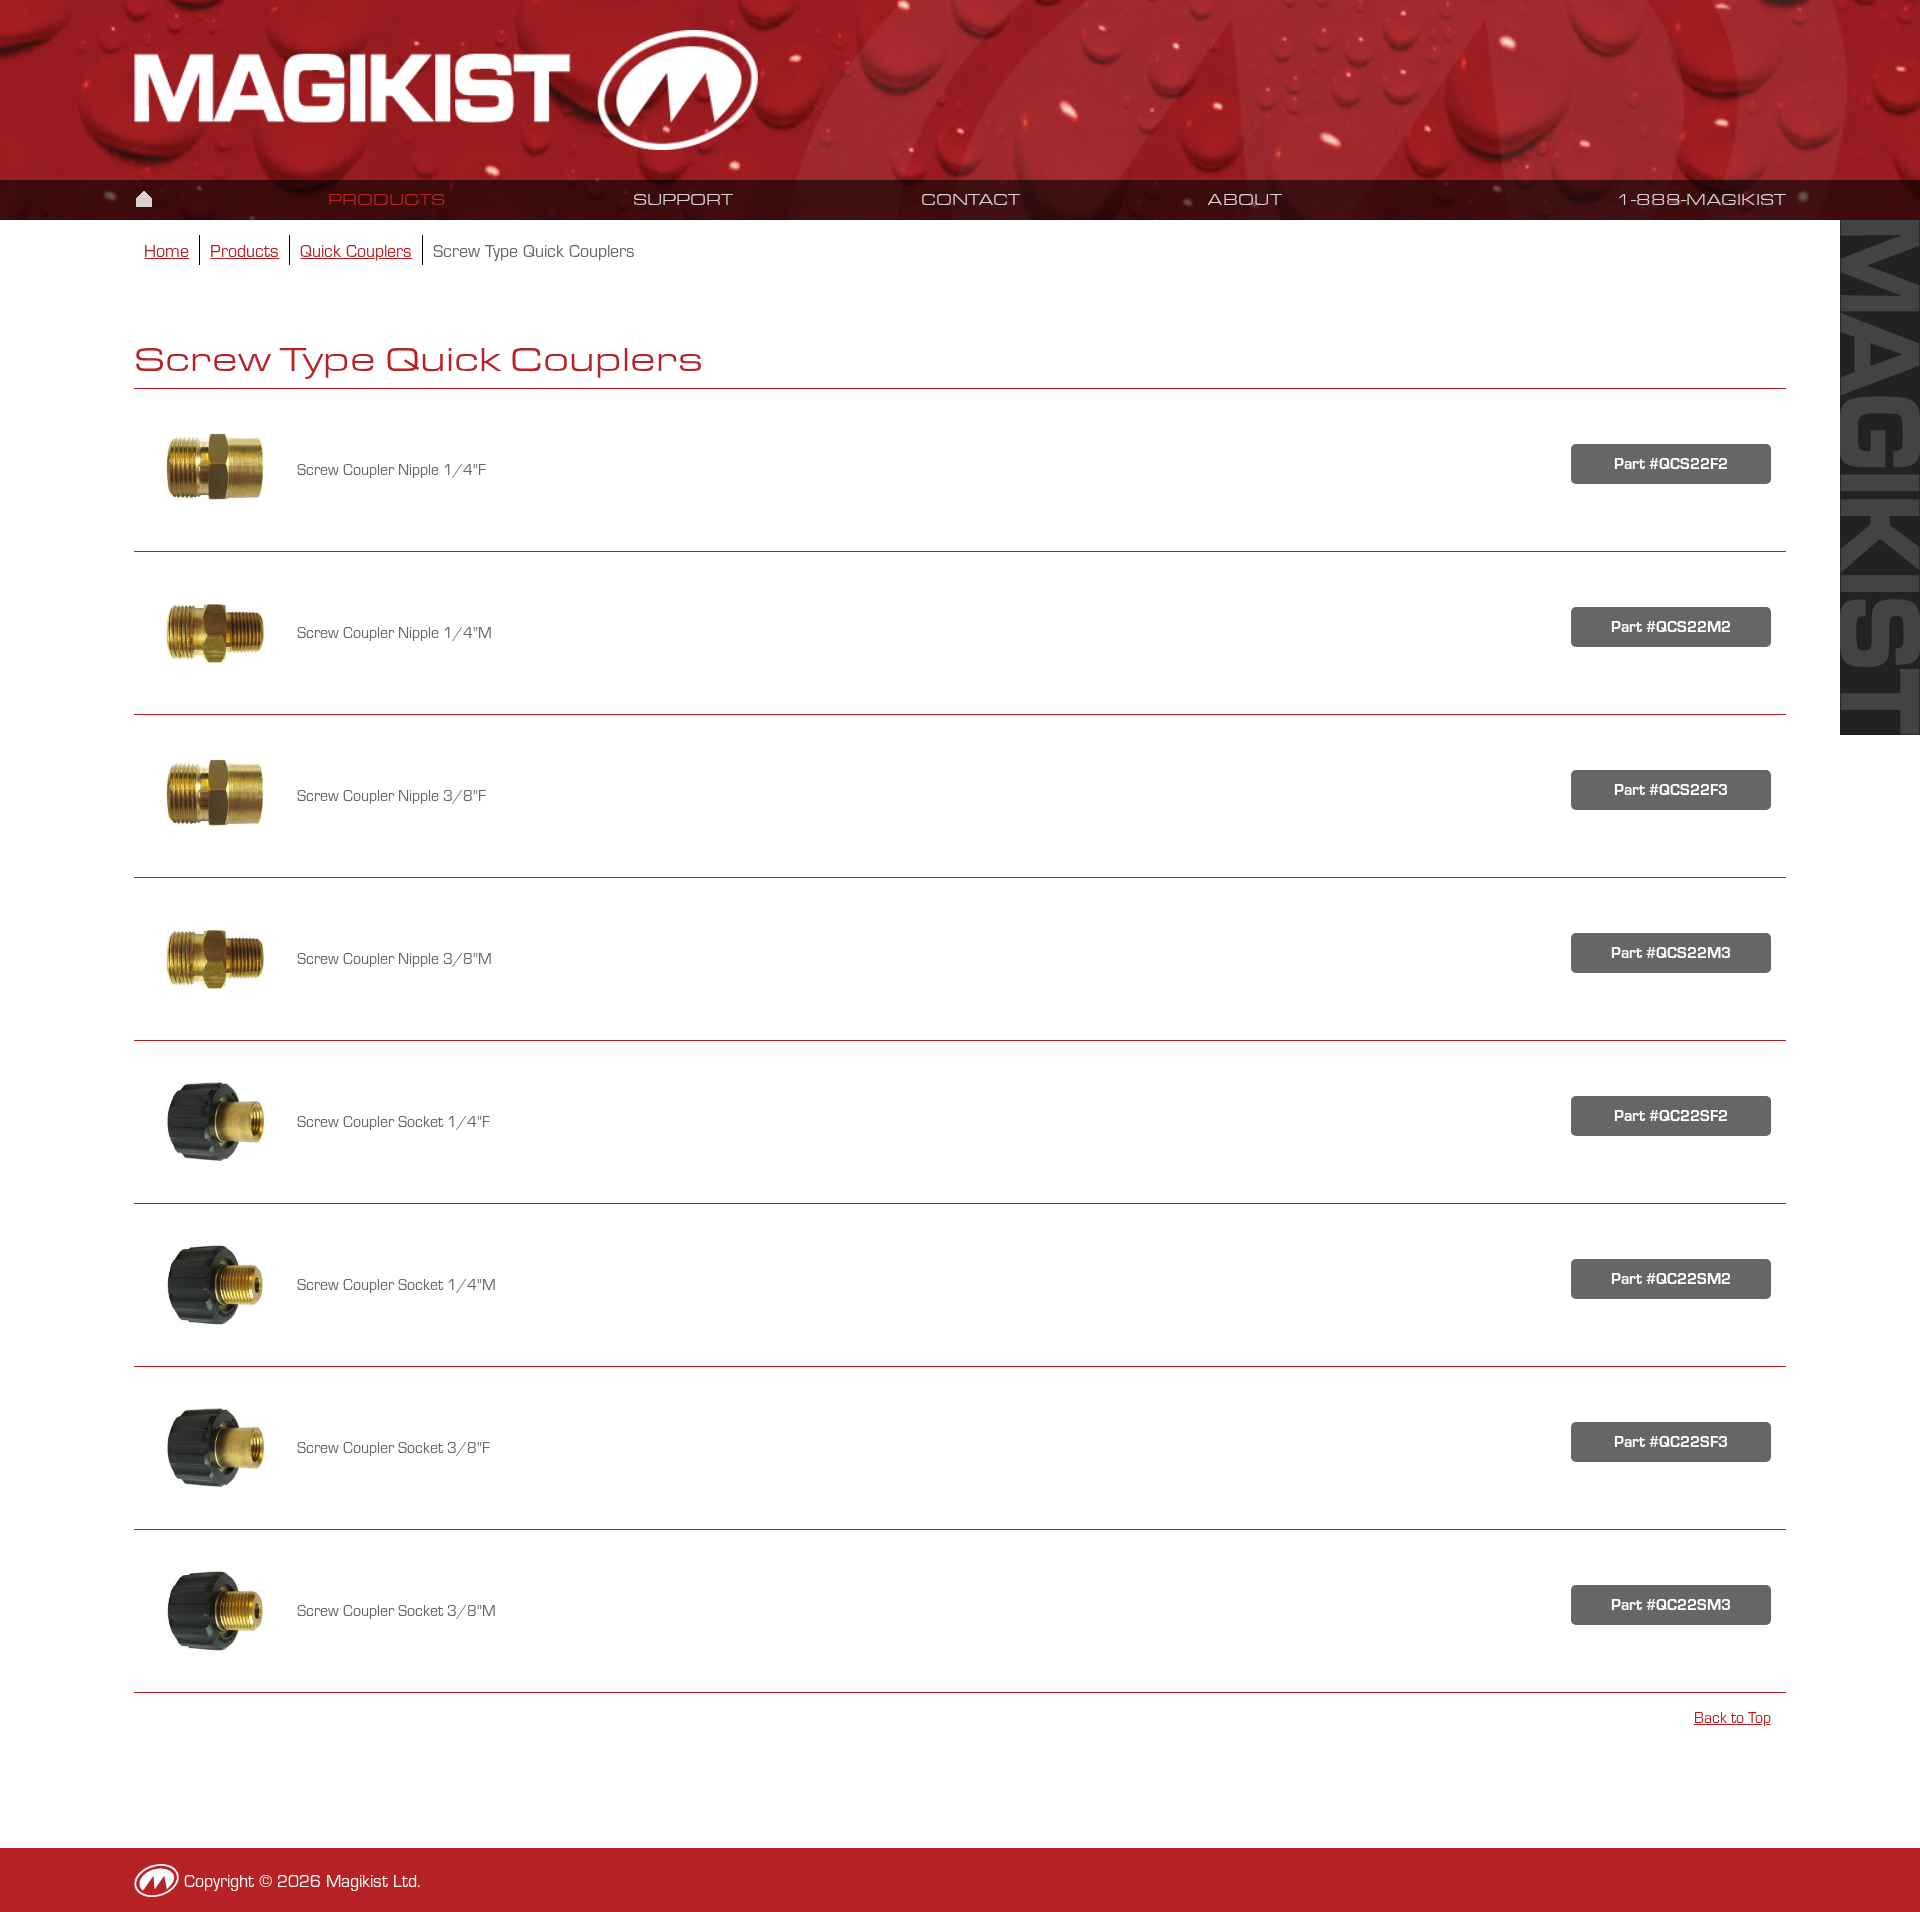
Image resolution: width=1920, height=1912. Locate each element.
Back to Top (1732, 1718)
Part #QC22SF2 (1671, 1115)
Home (144, 198)
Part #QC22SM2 (1671, 1278)
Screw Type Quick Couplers (534, 250)
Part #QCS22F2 (1671, 463)
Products (386, 199)
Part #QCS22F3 (1671, 789)
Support (683, 199)
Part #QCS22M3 (1671, 952)
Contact (970, 199)
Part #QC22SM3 (1671, 1604)
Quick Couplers (356, 250)
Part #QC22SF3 (1671, 1441)
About (1245, 199)
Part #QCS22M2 (1671, 626)
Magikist (530, 90)
